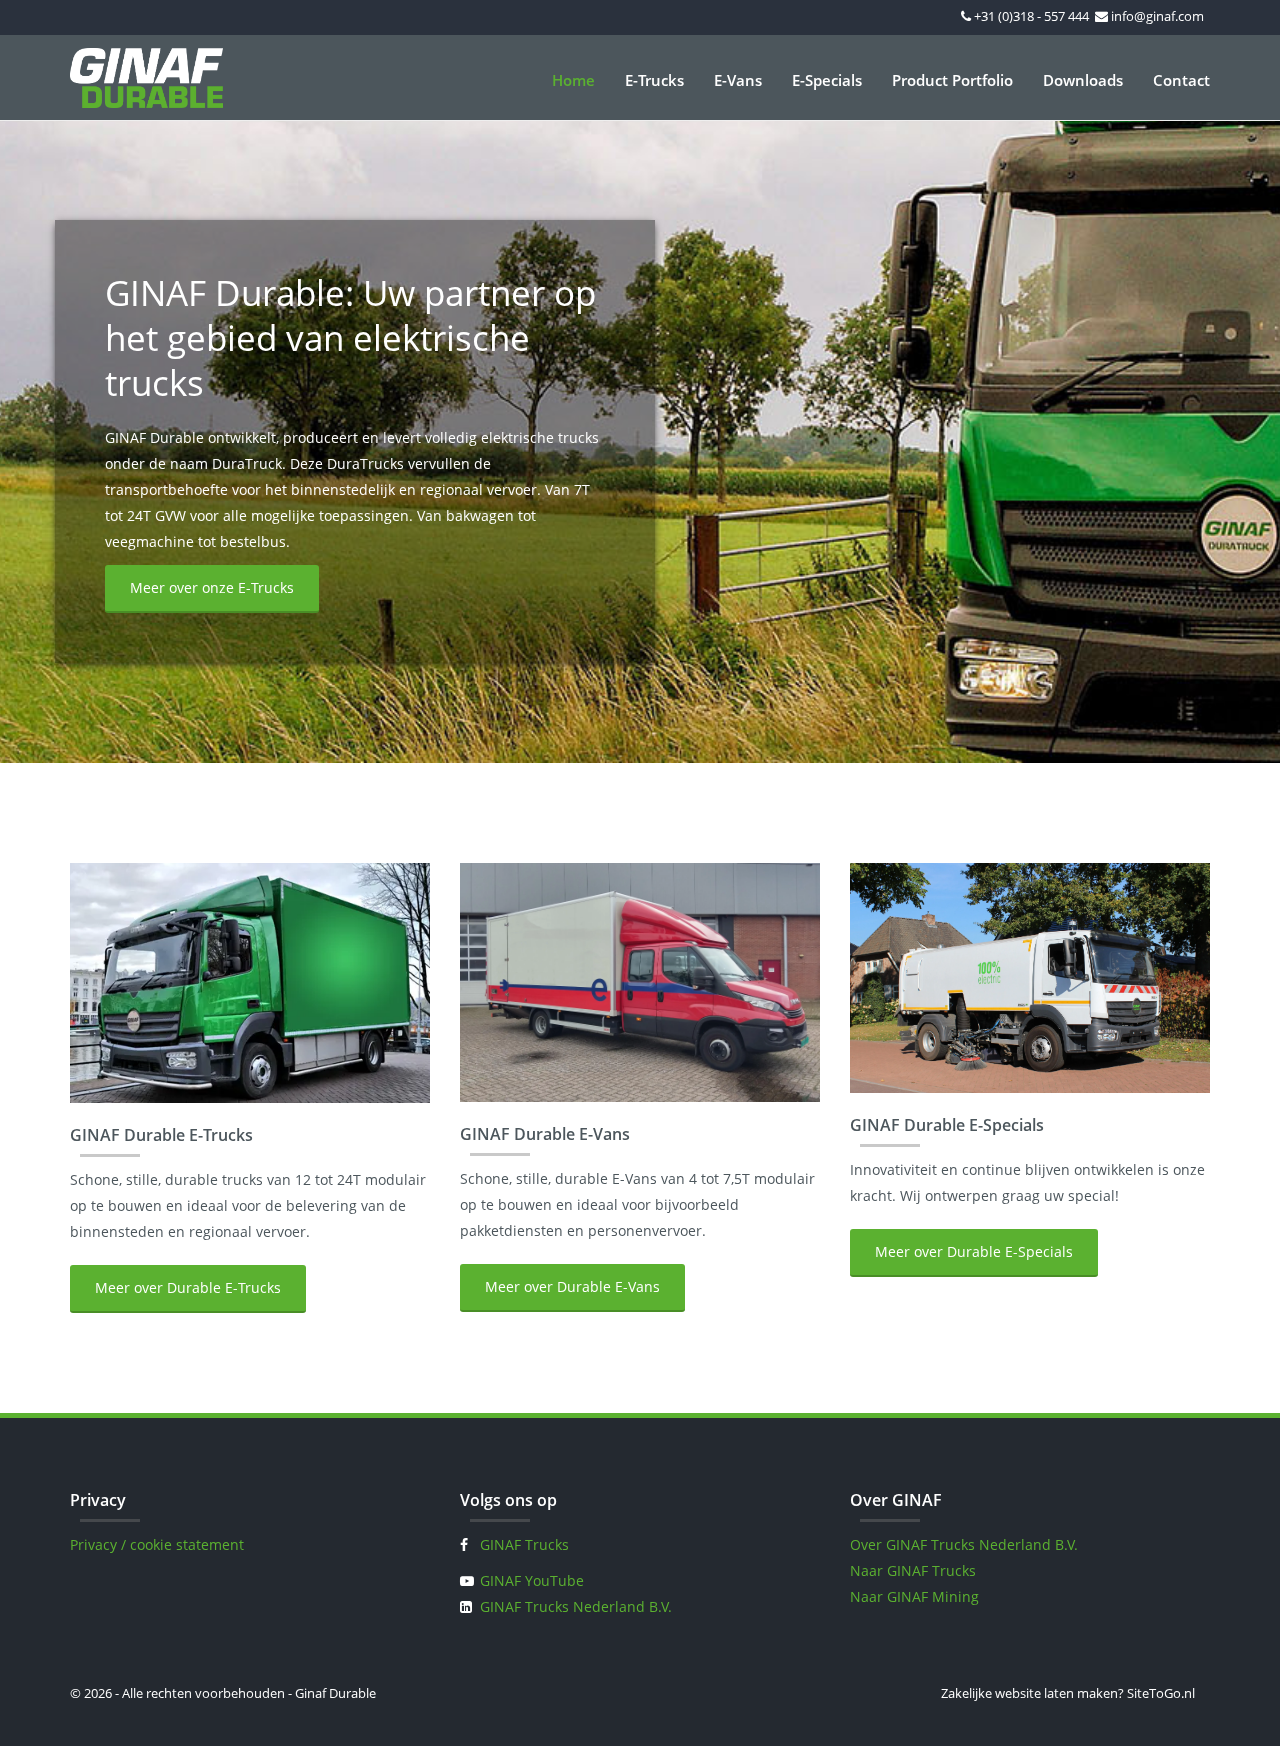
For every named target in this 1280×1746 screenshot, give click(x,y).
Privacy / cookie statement (157, 1544)
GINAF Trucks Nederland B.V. (576, 1606)
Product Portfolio (952, 80)
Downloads (1083, 80)
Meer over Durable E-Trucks (188, 1287)
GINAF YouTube (532, 1580)
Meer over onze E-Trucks (212, 587)
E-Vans (738, 80)
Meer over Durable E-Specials (974, 1251)
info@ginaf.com (1157, 16)
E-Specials (827, 80)
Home (573, 80)
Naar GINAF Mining (914, 1596)
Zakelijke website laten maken (1029, 1693)
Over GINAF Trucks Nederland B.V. (964, 1544)
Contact (1181, 80)
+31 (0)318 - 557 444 (1031, 16)
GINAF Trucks (524, 1544)
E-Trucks (654, 80)
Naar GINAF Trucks (913, 1570)
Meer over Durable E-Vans (572, 1286)
